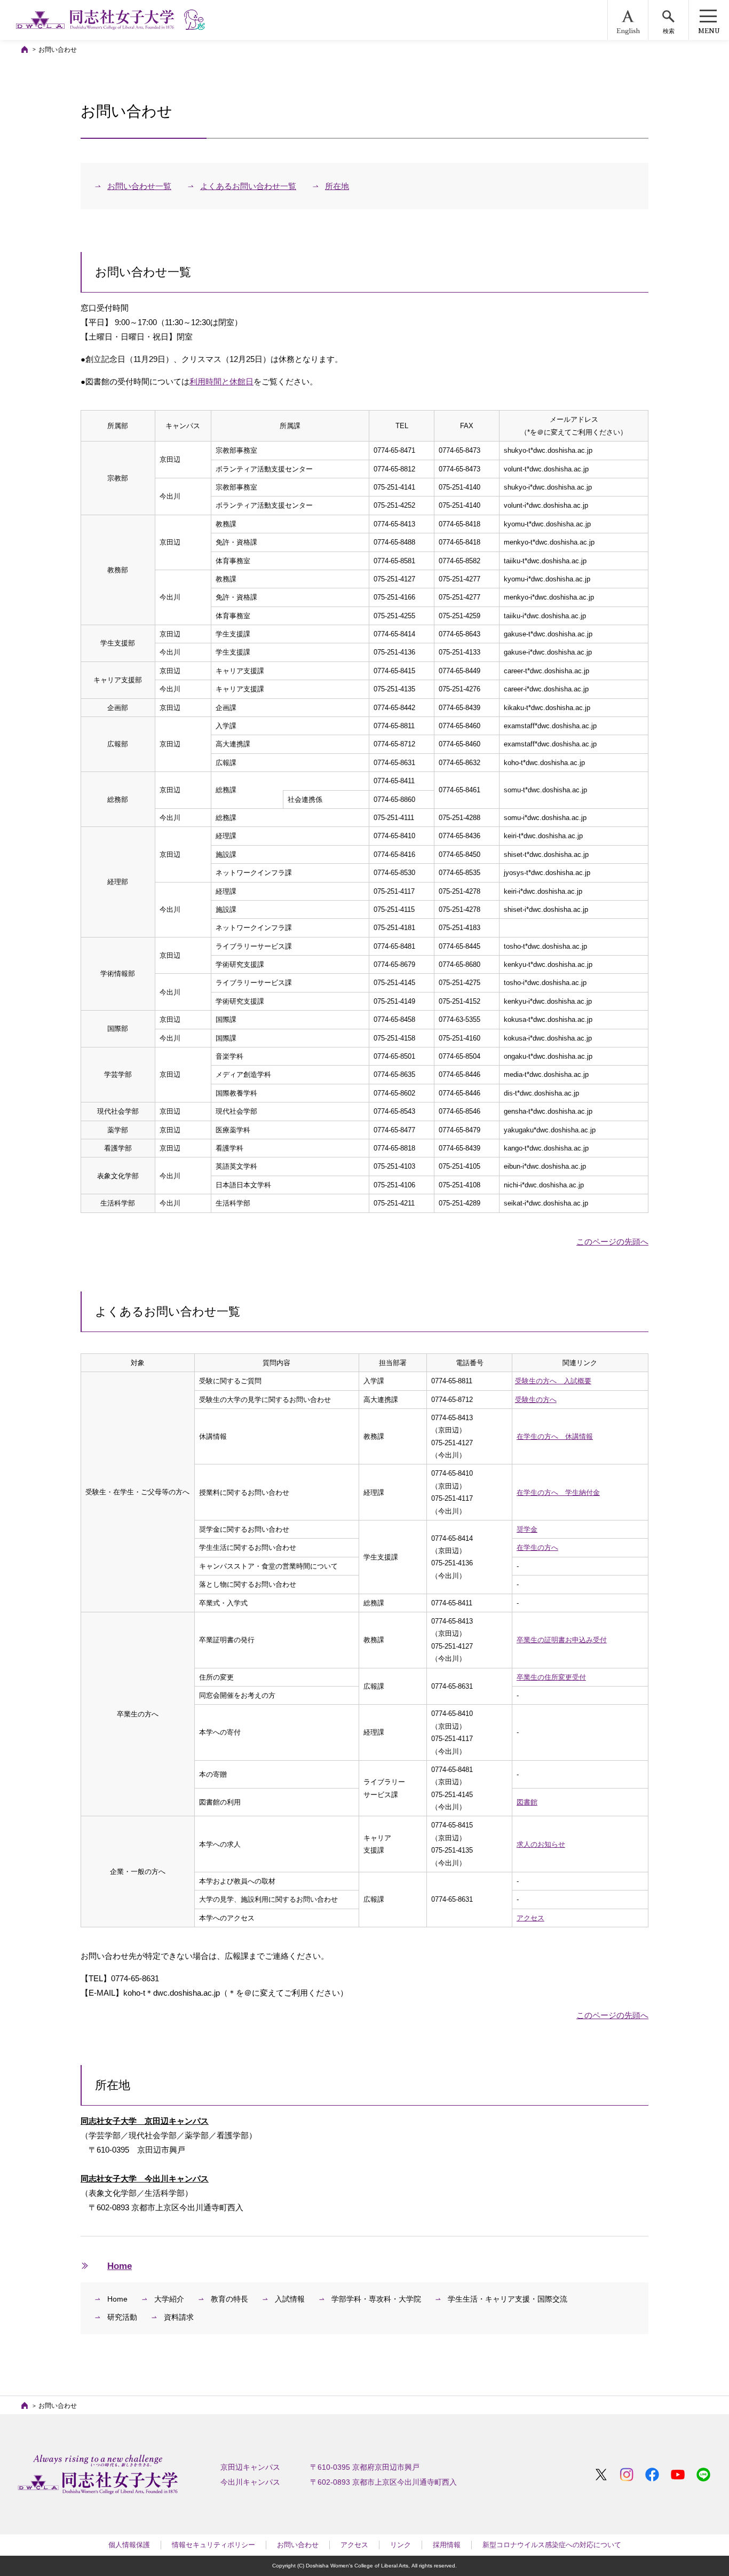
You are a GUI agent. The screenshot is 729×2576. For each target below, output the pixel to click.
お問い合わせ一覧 (139, 186)
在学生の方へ (537, 1547)
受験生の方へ (536, 1400)
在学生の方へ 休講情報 (555, 1436)
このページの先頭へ (612, 1242)
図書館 (527, 1802)
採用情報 (447, 2545)
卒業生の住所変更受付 (551, 1677)
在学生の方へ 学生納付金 (558, 1492)
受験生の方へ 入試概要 (553, 1381)
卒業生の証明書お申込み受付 (562, 1640)
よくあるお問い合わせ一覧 (248, 186)
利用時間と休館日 (221, 381)
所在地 (337, 186)
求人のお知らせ (541, 1844)
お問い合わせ (298, 2545)
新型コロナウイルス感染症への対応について (552, 2545)
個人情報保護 (129, 2545)
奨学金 (527, 1529)
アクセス (530, 1918)
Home (120, 2266)
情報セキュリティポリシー (213, 2545)
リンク (401, 2545)
